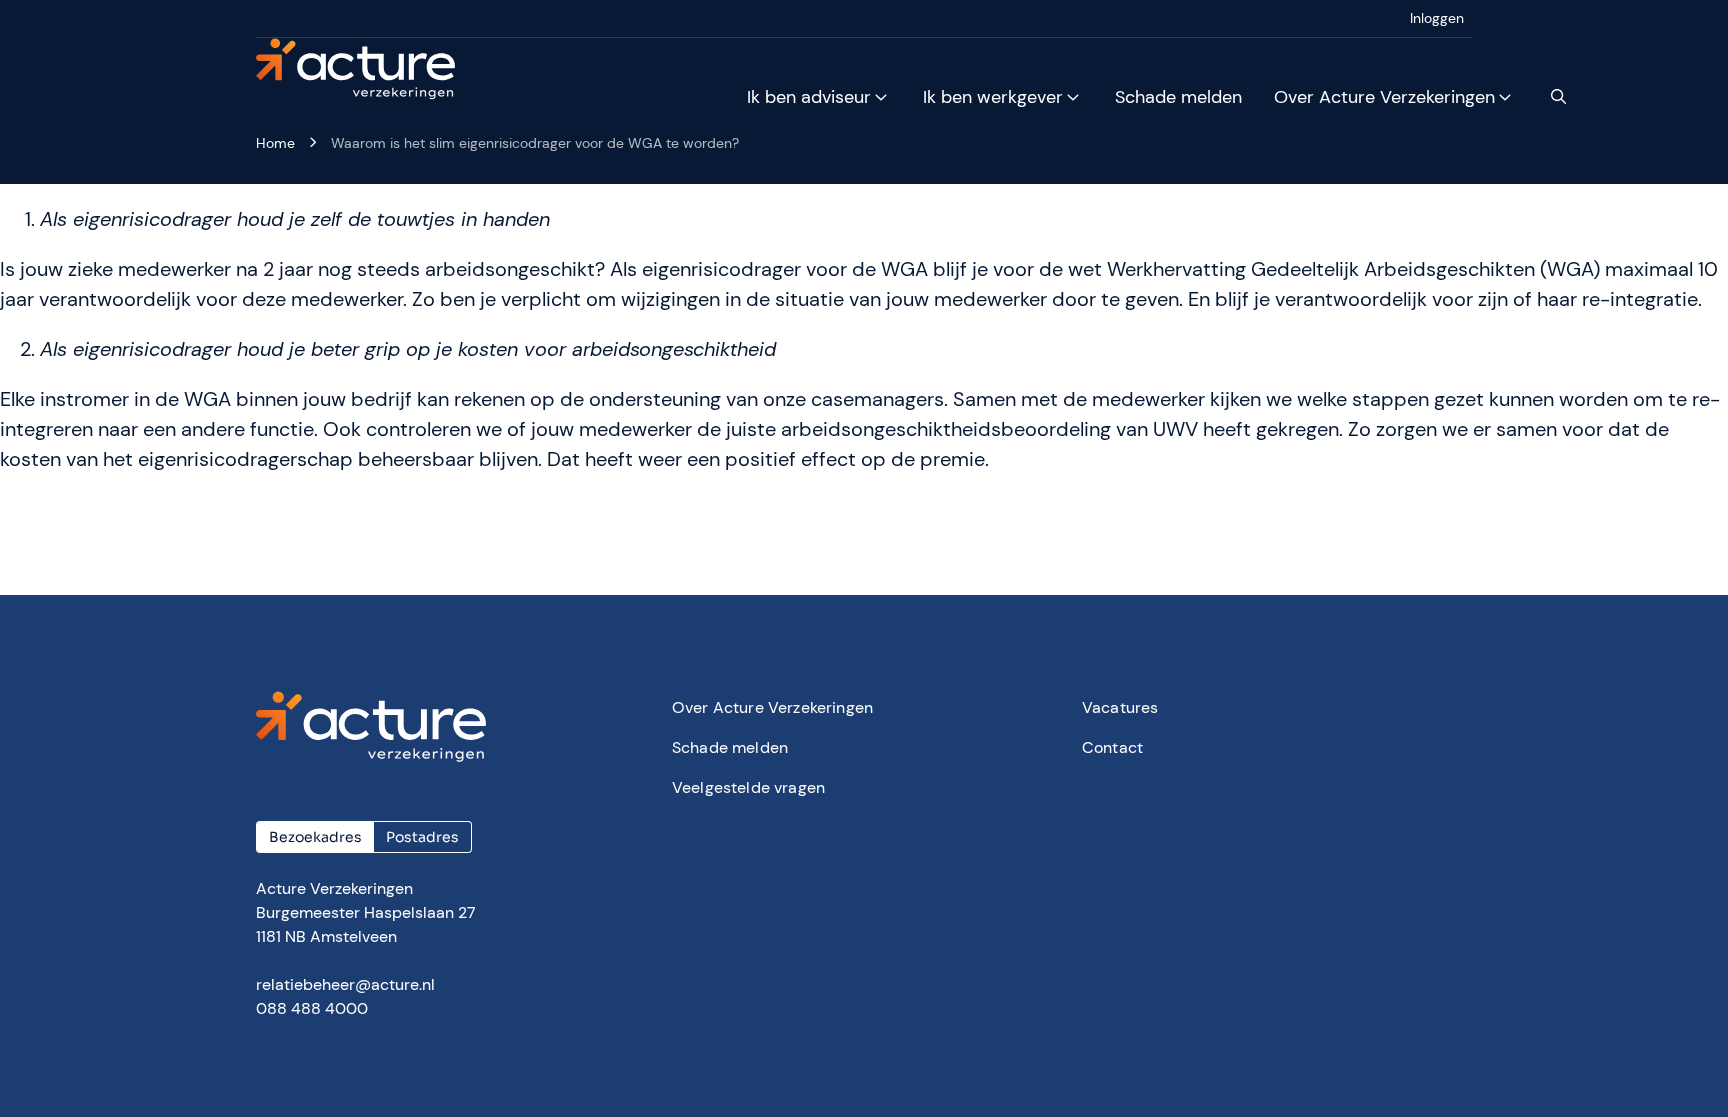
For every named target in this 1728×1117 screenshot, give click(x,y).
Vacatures (1120, 707)
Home (275, 143)
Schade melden (1178, 97)
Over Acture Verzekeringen (1384, 97)
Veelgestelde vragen (748, 787)
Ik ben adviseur (809, 97)
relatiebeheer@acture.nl (345, 984)
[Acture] (368, 70)
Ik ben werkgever (993, 97)
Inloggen (1437, 18)
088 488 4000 (312, 1008)
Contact (1112, 747)
